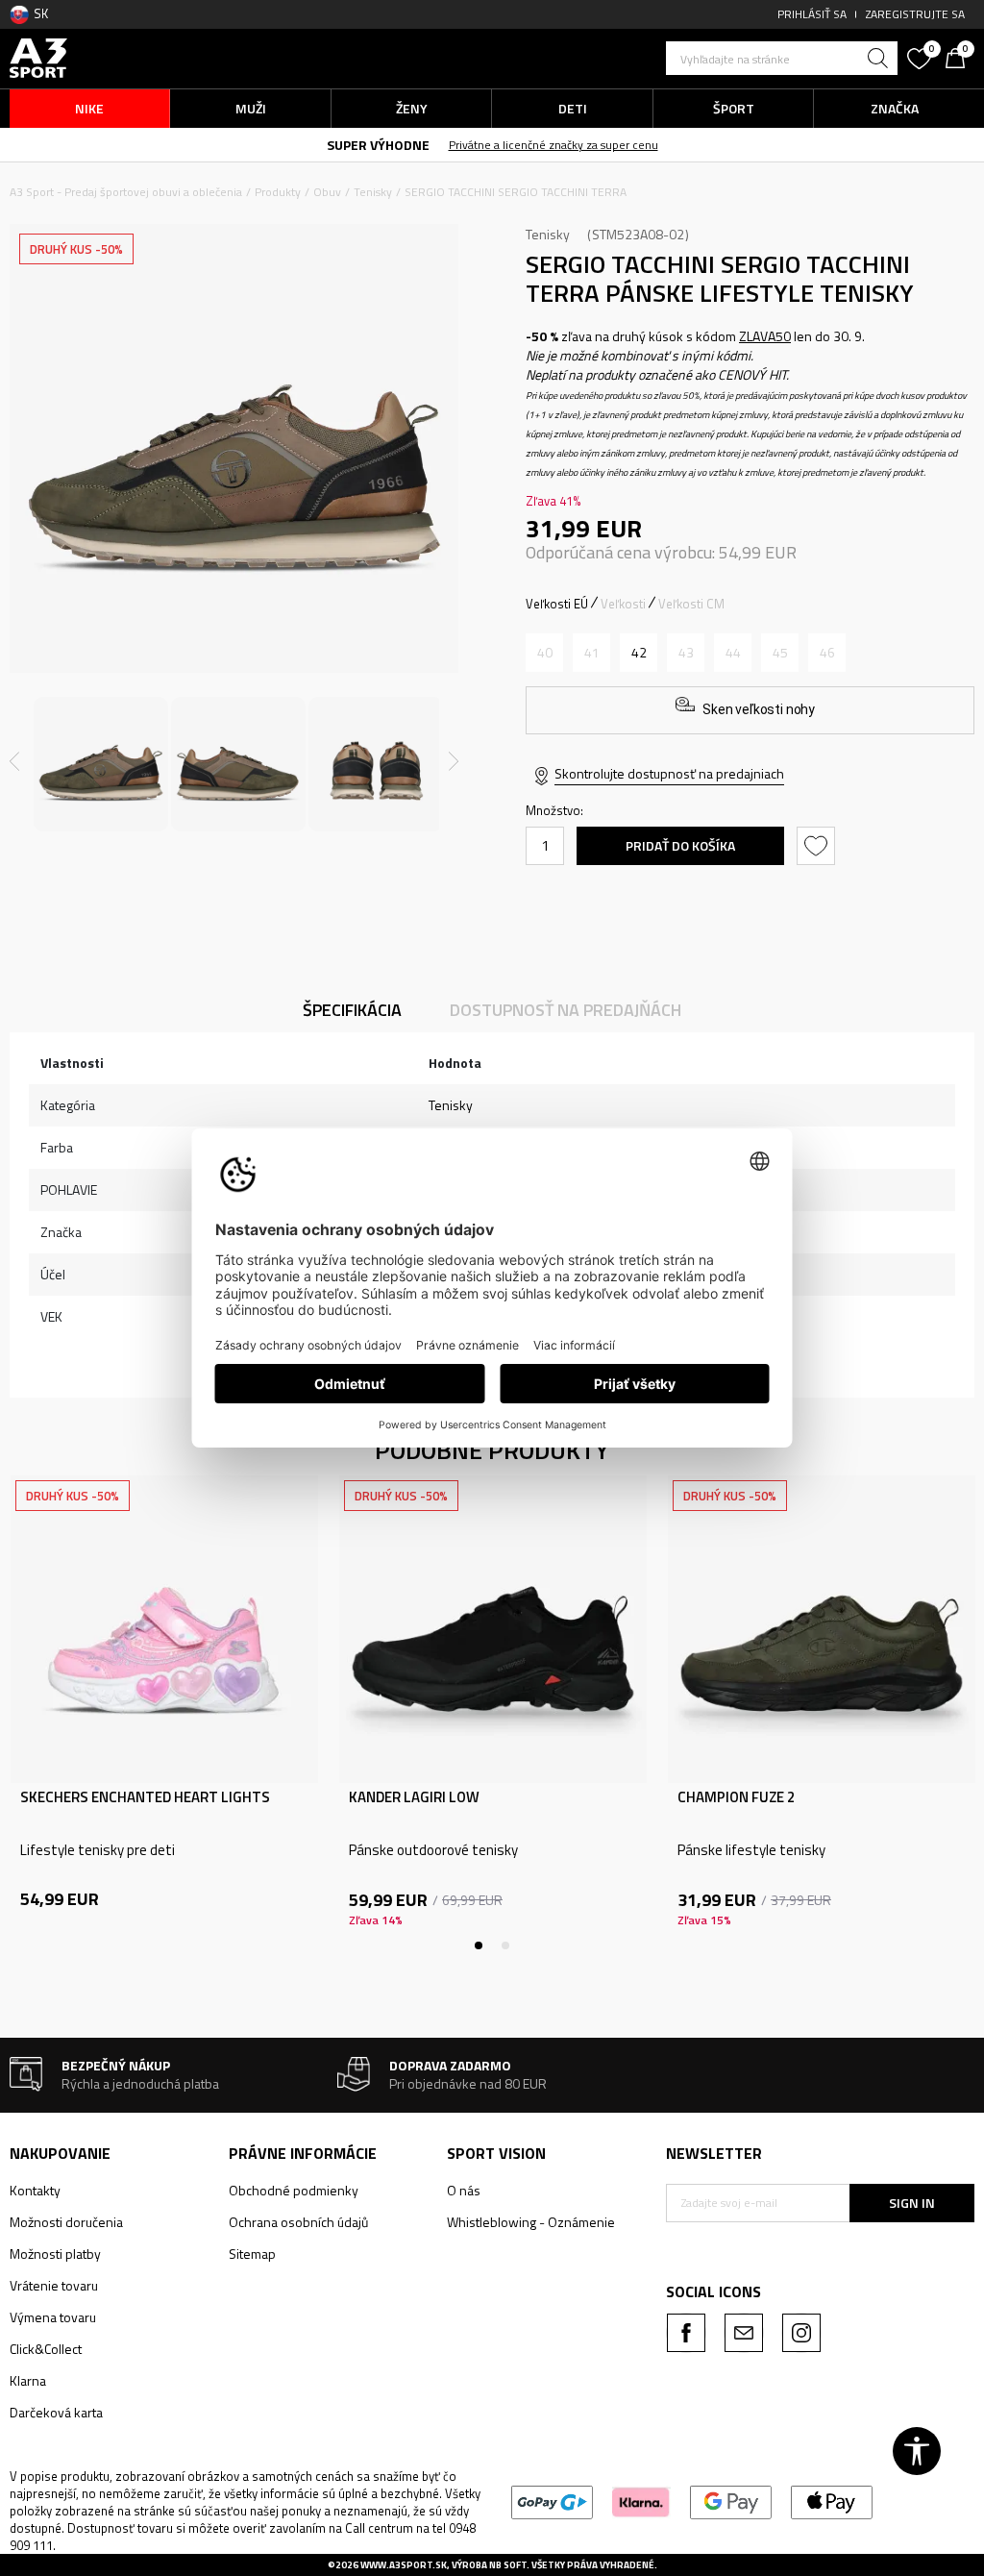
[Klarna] (641, 2501)
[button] (782, 58)
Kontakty (35, 2190)
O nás (464, 2190)
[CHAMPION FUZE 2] (822, 1629)
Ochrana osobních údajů (298, 2222)
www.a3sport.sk (404, 2565)
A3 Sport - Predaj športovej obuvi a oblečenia (126, 192)
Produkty (278, 192)
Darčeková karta (56, 2412)
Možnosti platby (55, 2254)
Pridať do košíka (680, 845)
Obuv (327, 192)
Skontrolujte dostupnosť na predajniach (669, 773)
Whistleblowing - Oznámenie (531, 2222)
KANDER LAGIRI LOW (414, 1797)
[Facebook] (686, 2333)
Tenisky (373, 192)
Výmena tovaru (53, 2317)
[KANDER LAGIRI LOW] (493, 1629)
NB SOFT (508, 2565)
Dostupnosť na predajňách (566, 1010)
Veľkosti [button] (623, 604)
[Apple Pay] (832, 2501)
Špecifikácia (352, 1010)
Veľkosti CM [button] (691, 604)
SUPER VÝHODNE (378, 145)
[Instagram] (801, 2333)
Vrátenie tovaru (54, 2285)
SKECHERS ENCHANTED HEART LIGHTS (145, 1797)
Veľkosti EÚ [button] (557, 604)
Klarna (28, 2380)
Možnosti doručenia (66, 2222)
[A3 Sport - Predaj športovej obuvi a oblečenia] (38, 56)
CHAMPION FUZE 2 (736, 1797)
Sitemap (252, 2254)
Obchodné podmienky (294, 2190)
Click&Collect (46, 2349)
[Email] (744, 2333)
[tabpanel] (164, 1713)
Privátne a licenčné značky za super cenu (553, 145)
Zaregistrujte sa (915, 14)
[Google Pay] (731, 2501)
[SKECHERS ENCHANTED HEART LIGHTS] (164, 1629)
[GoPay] (552, 2501)
